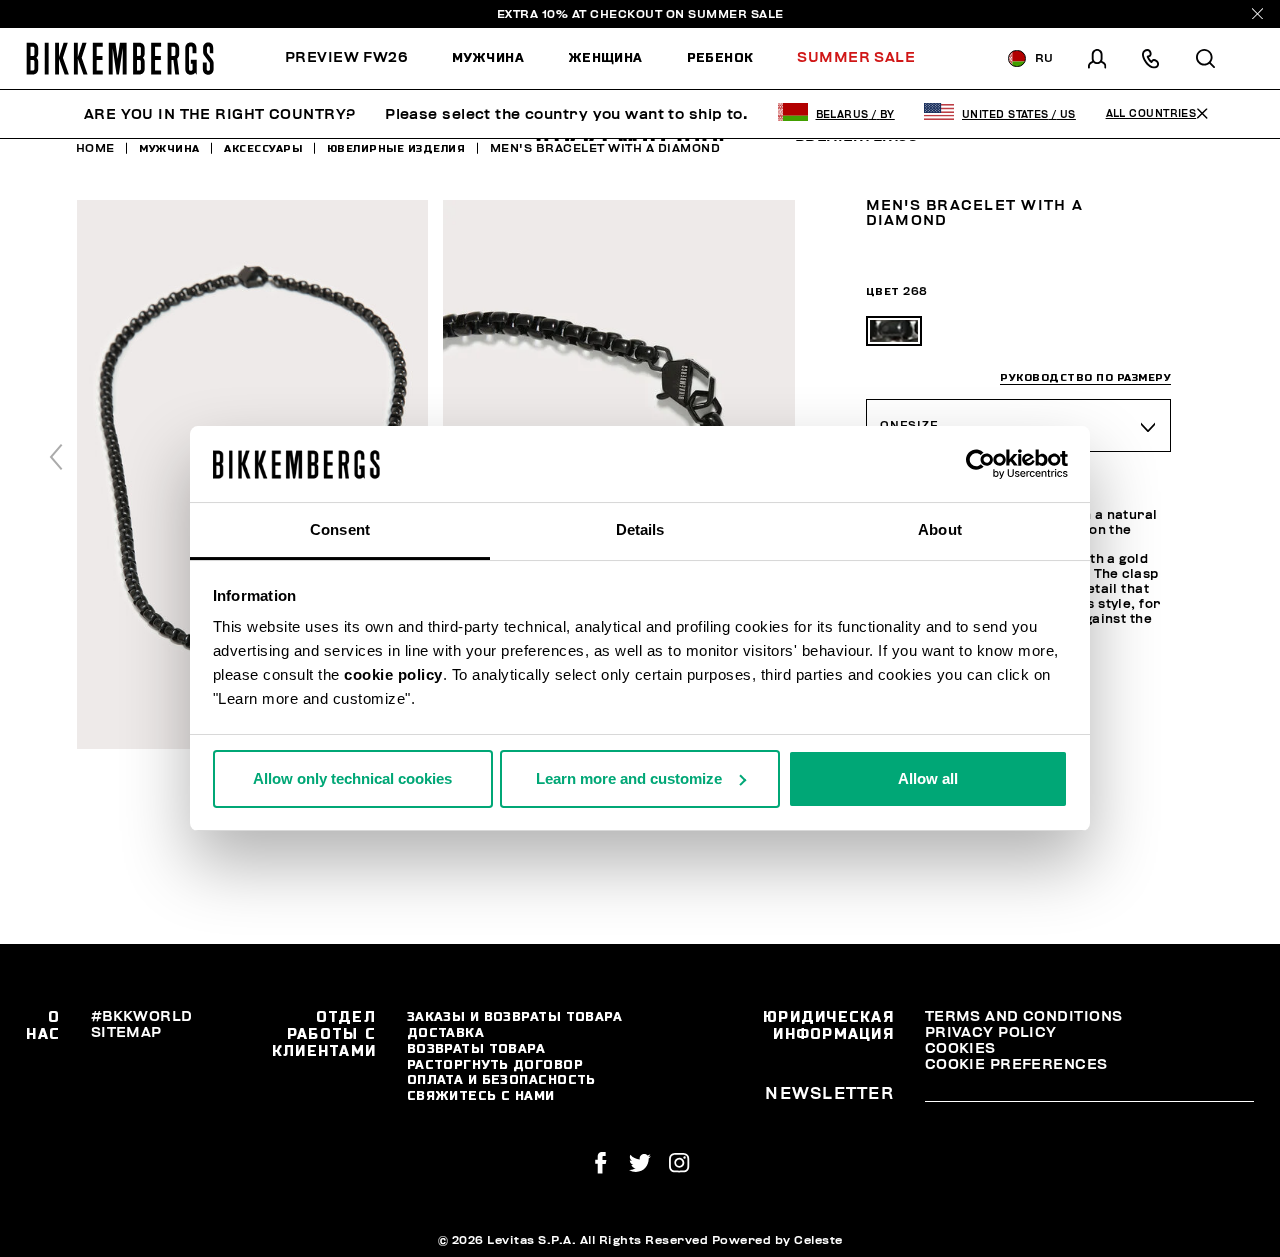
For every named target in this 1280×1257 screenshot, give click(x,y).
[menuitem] (357, 58)
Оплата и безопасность (501, 1079)
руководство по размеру (1085, 377)
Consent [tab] (340, 529)
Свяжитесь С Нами (481, 1095)
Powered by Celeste (777, 1240)
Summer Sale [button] (856, 57)
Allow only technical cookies (352, 778)
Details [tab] (640, 529)
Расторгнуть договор (495, 1064)
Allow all (928, 778)
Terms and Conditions (1024, 1016)
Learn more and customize (629, 778)
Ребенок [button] (720, 57)
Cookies (960, 1048)
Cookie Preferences (1016, 1064)
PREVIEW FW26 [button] (346, 57)
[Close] (1257, 13)
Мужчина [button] (488, 57)
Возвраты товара (476, 1048)
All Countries (1151, 114)
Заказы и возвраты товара (515, 1016)
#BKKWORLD (142, 1016)
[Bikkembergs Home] (120, 58)
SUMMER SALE (736, 14)
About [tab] (940, 529)
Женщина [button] (605, 57)
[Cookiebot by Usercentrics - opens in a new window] (980, 464)
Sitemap (126, 1032)
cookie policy (393, 674)
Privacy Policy (991, 1032)
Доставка (446, 1032)
